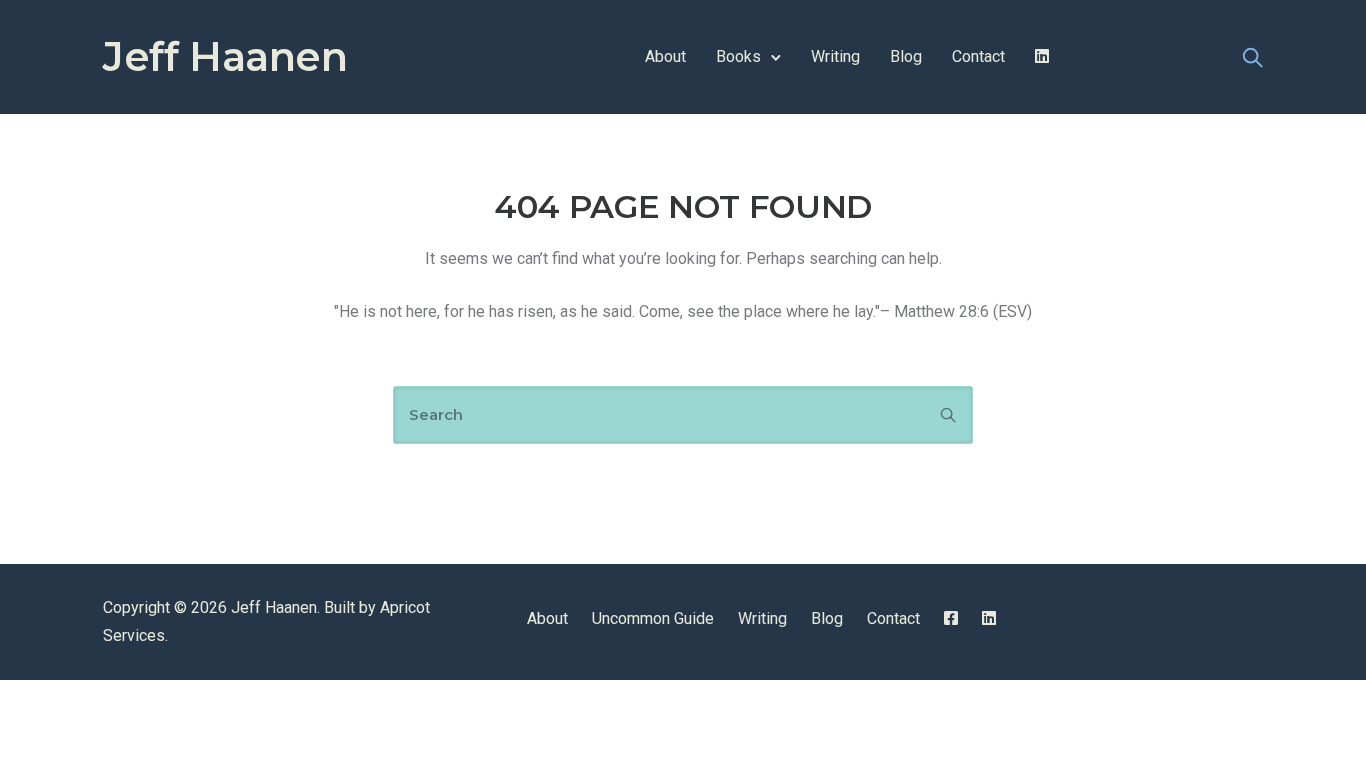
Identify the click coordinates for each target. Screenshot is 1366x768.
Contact (978, 56)
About (665, 56)
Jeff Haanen (225, 56)
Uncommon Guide (653, 618)
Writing (835, 56)
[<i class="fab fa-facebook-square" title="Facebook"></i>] (951, 618)
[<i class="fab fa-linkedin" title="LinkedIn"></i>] (1042, 56)
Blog (906, 56)
